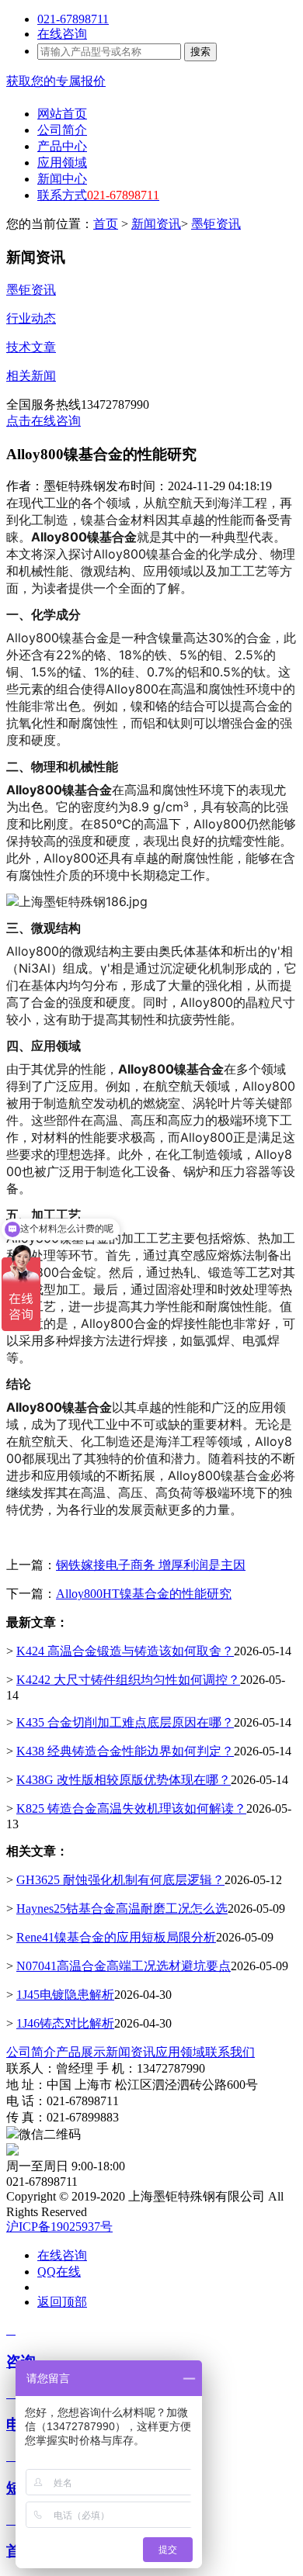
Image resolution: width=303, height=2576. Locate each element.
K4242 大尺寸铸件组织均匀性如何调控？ (128, 1680)
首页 (106, 224)
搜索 (200, 52)
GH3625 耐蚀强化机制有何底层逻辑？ (120, 1880)
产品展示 (81, 2052)
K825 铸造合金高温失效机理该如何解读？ (131, 1808)
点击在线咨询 (44, 421)
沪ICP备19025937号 (59, 2227)
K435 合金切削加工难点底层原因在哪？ (125, 1722)
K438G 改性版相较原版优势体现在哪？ (124, 1780)
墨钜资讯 (216, 224)
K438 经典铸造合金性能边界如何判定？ (125, 1751)
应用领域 (180, 2052)
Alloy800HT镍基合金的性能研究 (144, 1594)
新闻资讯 (156, 224)
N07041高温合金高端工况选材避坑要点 (124, 1966)
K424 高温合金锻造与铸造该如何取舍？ (125, 1651)
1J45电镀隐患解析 (65, 1995)
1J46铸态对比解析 (65, 2023)
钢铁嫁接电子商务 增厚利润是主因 (151, 1565)
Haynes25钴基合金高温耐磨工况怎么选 (122, 1909)
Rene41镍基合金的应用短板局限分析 (116, 1937)
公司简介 (31, 2052)
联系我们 (230, 2052)
